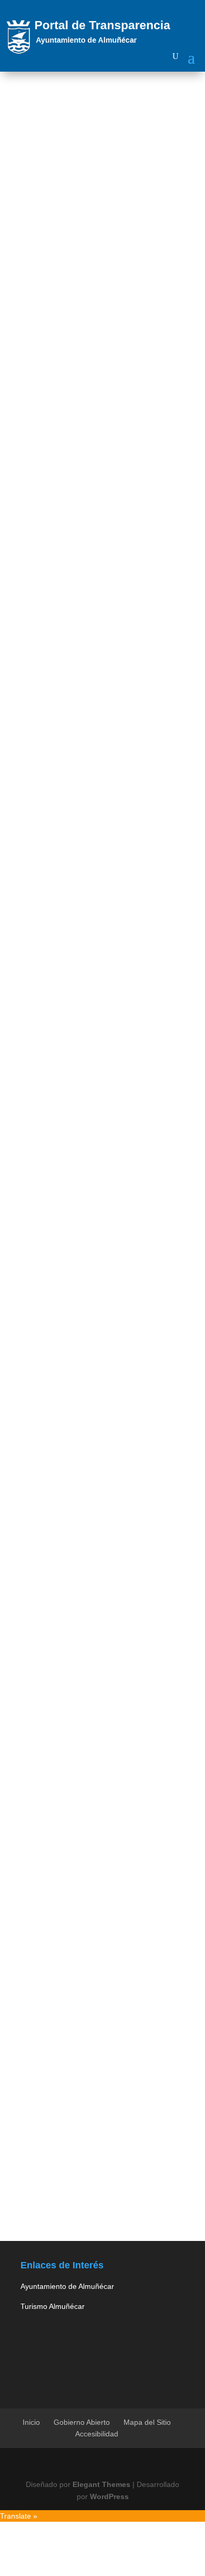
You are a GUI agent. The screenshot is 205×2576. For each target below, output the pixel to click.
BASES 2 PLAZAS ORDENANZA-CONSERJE (85, 376)
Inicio (31, 2422)
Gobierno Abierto (82, 2422)
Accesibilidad (97, 2434)
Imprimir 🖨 (33, 1649)
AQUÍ (45, 272)
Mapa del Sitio (147, 2422)
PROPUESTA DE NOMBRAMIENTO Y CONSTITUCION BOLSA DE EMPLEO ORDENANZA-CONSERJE (99, 1588)
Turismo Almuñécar (53, 2306)
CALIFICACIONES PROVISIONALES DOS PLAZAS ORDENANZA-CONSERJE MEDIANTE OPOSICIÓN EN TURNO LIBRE (99, 1412)
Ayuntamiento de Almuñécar (67, 2286)
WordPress (109, 2496)
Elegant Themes (101, 2484)
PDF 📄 (89, 1649)
